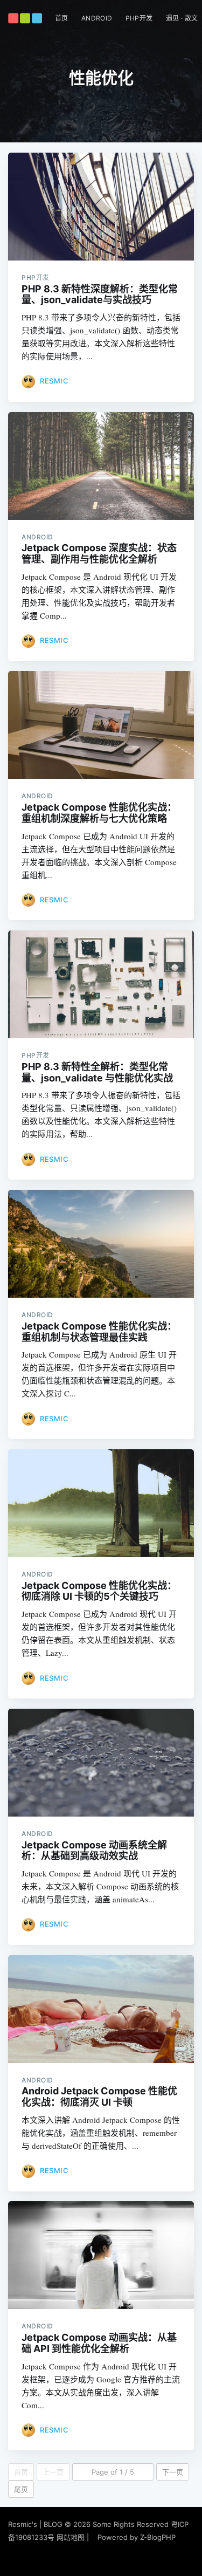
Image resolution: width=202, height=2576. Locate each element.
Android (97, 18)
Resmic (54, 381)
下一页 (173, 2472)
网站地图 (71, 2537)
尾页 (21, 2489)
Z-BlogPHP (158, 2537)
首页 (62, 18)
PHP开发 (139, 18)
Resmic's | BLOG (36, 2524)
